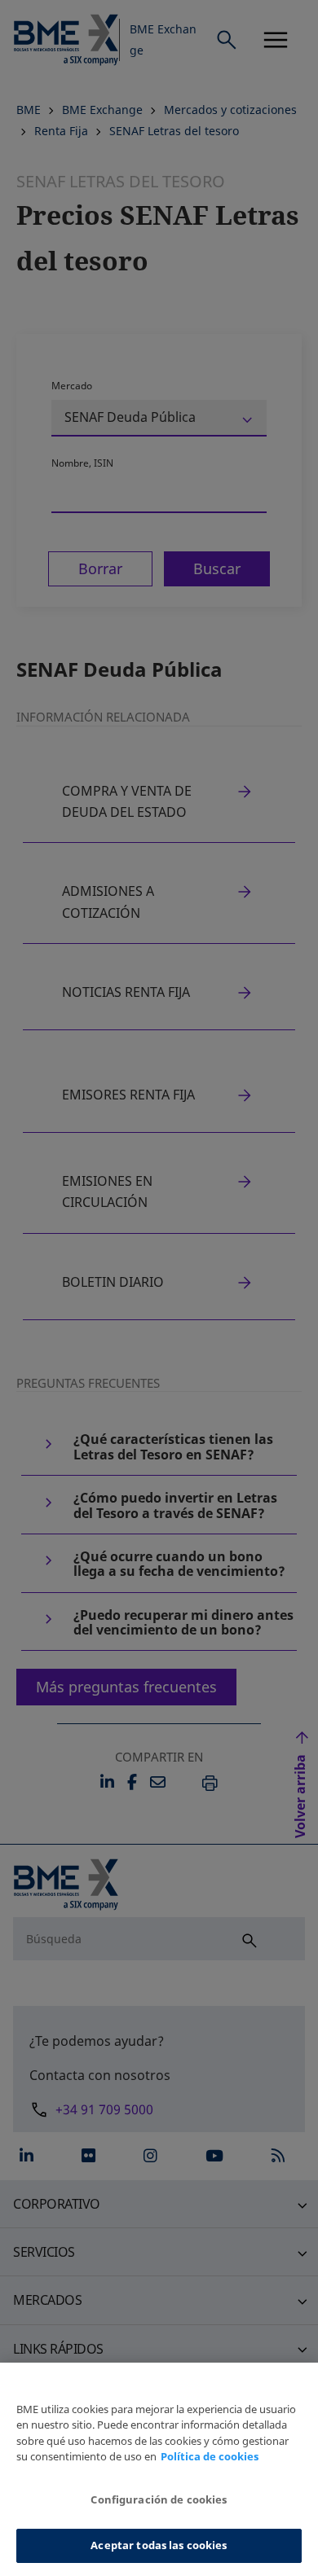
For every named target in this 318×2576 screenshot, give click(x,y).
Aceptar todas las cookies (159, 2545)
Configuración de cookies (159, 2499)
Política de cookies (210, 2456)
